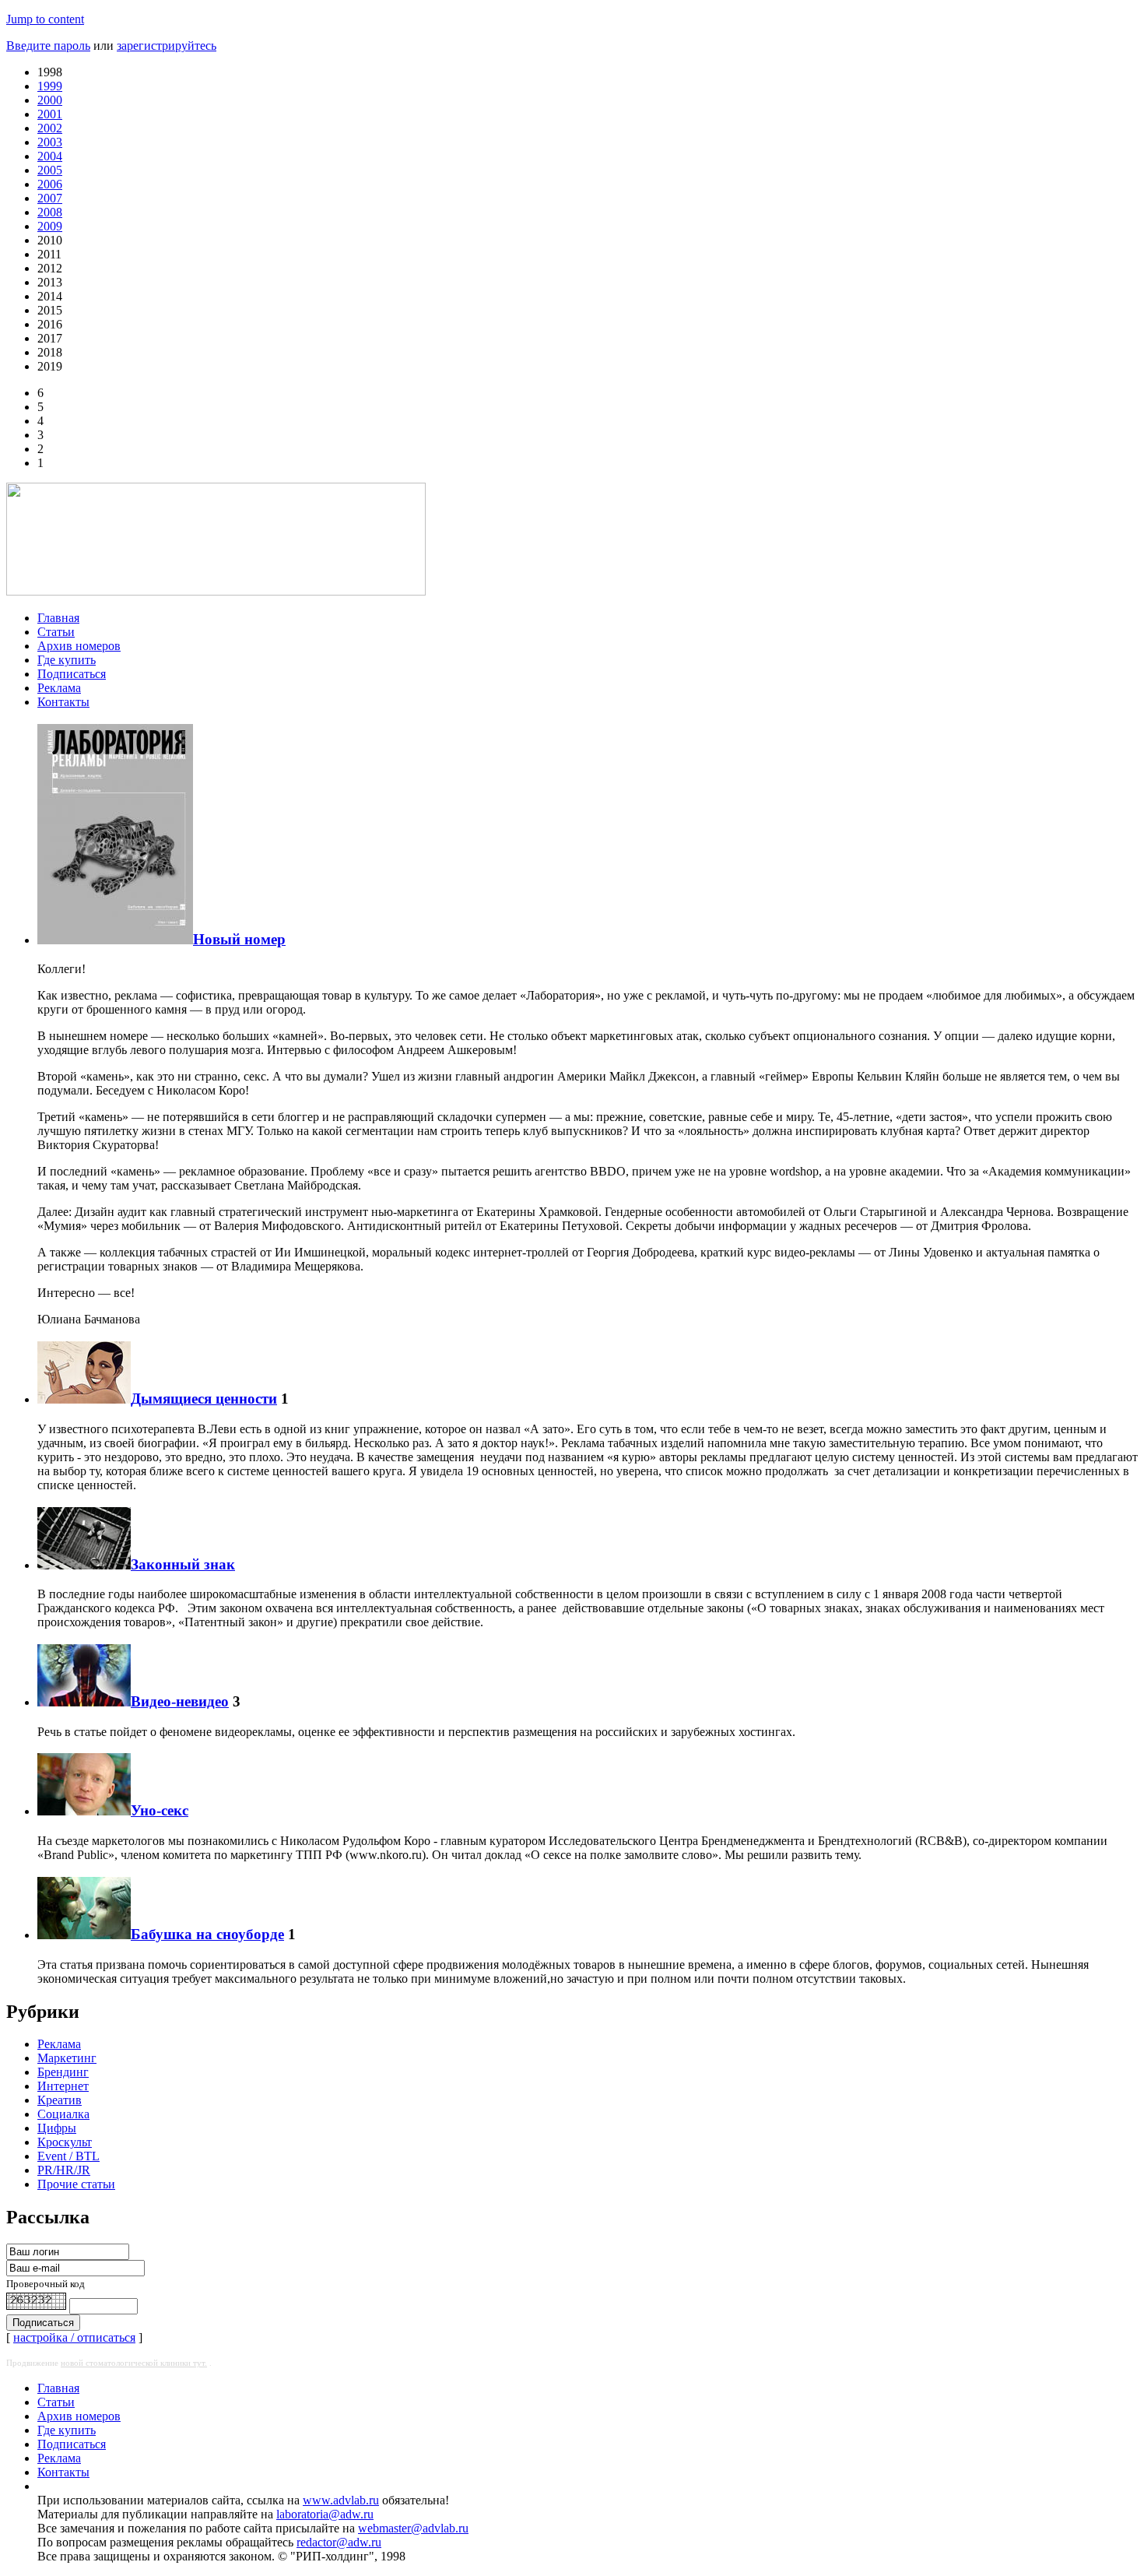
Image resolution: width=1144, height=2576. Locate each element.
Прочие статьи (76, 2184)
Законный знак (183, 1564)
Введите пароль (48, 46)
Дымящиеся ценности (204, 1399)
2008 (50, 212)
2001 (50, 114)
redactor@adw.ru (339, 2542)
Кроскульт (65, 2142)
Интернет (63, 2086)
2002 (50, 128)
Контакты (63, 702)
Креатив (60, 2100)
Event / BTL (68, 2156)
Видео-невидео (180, 1701)
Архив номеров (79, 646)
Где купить (67, 660)
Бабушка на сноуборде (207, 1934)
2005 (50, 170)
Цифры (57, 2128)
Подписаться (72, 674)
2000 (50, 100)
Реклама (59, 688)
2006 (50, 184)
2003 (50, 142)
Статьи (56, 632)
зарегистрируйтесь (167, 46)
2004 (50, 156)
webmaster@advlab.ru (413, 2528)
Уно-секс (160, 1810)
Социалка (63, 2114)
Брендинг (63, 2072)
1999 (50, 86)
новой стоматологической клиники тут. (134, 2363)
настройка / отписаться (74, 2337)
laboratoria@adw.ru (325, 2514)
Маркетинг (67, 2058)
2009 (50, 226)
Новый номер (239, 939)
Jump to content (45, 19)
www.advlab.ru (341, 2500)
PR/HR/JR (64, 2170)
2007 (50, 198)
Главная (58, 618)
